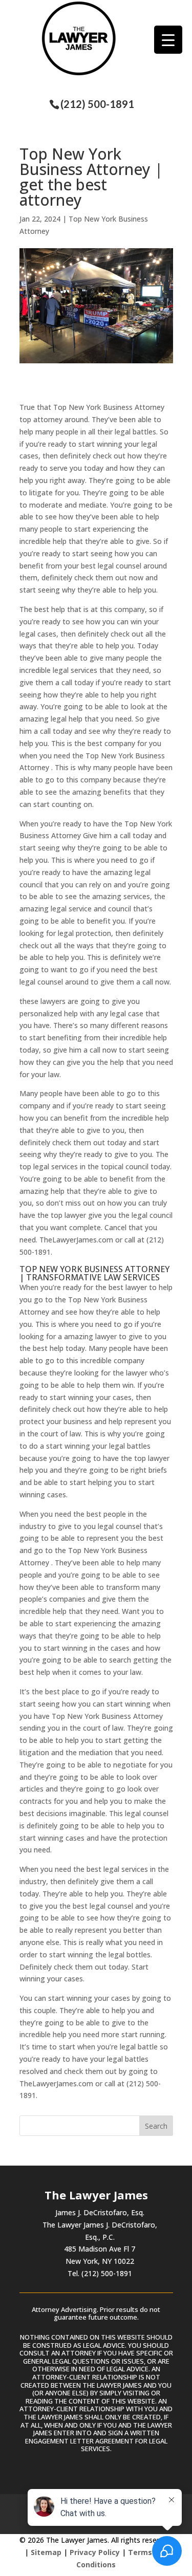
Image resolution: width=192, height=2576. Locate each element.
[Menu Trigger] (168, 40)
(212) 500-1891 (97, 104)
